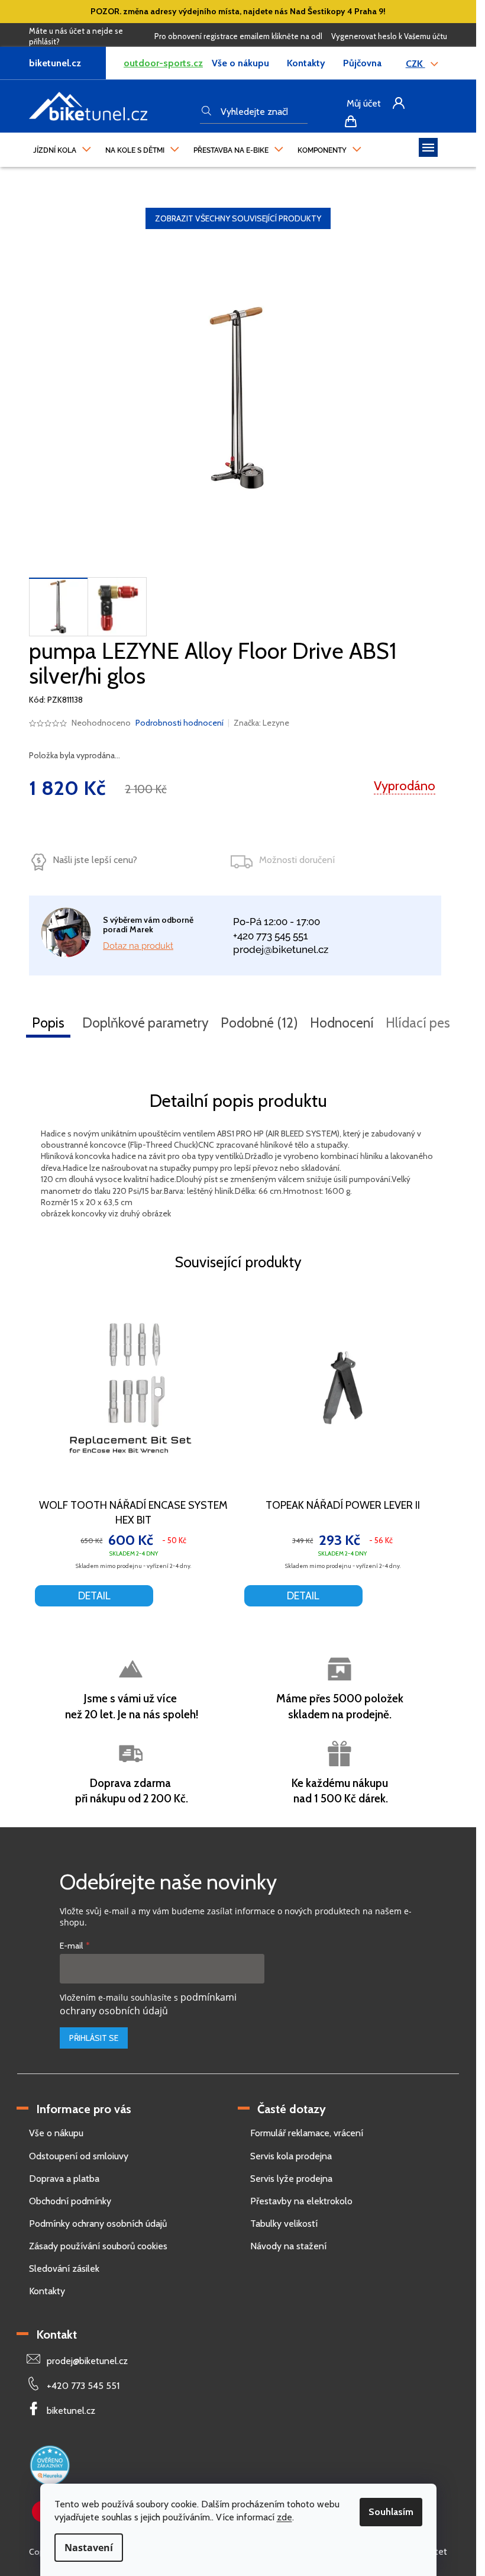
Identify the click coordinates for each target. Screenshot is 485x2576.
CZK (416, 64)
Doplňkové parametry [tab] (145, 1023)
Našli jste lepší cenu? (95, 860)
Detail (94, 1596)
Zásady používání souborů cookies (98, 2246)
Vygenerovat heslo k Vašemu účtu (389, 36)
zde (284, 2517)
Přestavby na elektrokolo (301, 2201)
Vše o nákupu (240, 63)
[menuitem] (62, 147)
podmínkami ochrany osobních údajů (148, 2004)
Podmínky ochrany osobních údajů (98, 2224)
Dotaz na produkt (138, 946)
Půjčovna (362, 63)
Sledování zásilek (64, 2269)
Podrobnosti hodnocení (180, 723)
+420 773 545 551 (271, 936)
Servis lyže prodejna (291, 2179)
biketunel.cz (71, 2411)
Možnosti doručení (297, 860)
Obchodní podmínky (70, 2201)
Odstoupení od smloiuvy (79, 2156)
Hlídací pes (418, 1023)
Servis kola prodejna (291, 2156)
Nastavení (89, 2548)
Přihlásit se (94, 2038)
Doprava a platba (64, 2179)
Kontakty (306, 63)
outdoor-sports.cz (163, 63)
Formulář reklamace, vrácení (307, 2133)
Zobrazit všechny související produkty (238, 218)
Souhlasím (391, 2512)
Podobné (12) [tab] (259, 1023)
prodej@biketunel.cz (281, 949)
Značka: (261, 723)
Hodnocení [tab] (342, 1023)
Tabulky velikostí (284, 2224)
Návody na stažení (288, 2246)
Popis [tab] (48, 1023)
